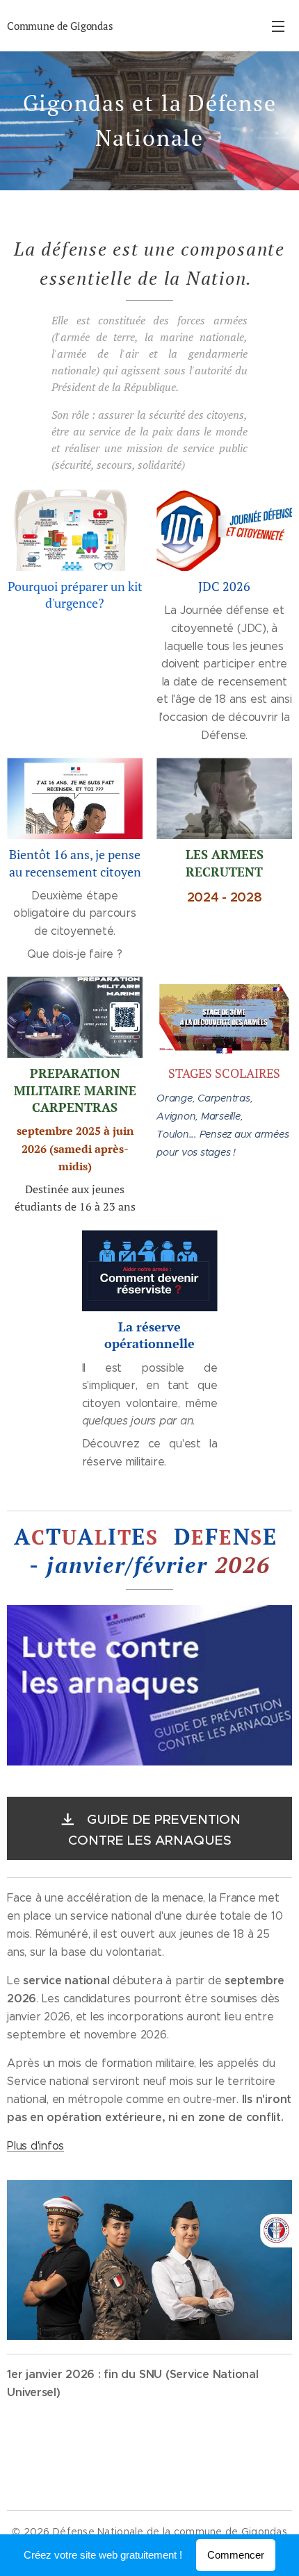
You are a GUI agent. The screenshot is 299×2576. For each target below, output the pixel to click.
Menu (278, 26)
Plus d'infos (35, 2146)
